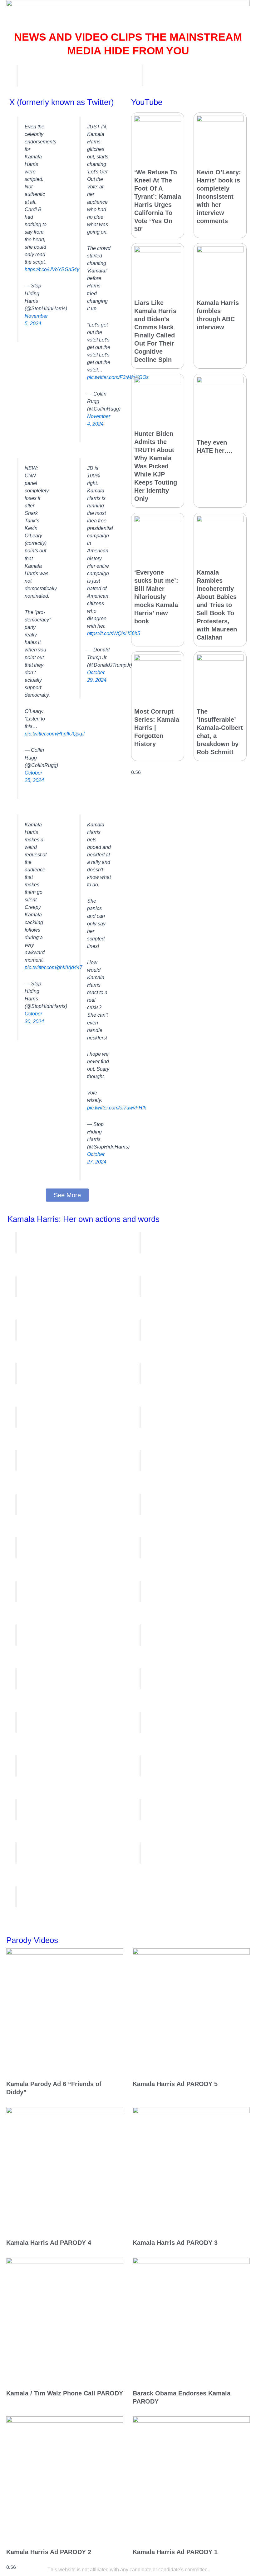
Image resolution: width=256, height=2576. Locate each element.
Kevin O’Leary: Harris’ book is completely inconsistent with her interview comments (219, 197)
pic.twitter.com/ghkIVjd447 (54, 967)
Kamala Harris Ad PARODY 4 (49, 2243)
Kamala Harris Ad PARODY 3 (175, 2243)
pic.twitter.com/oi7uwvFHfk (117, 1108)
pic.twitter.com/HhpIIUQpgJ (55, 734)
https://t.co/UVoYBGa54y (52, 269)
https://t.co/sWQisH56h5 (114, 633)
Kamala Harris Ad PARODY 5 (175, 2084)
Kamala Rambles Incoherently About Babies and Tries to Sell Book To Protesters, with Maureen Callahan (217, 605)
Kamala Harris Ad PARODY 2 (49, 2552)
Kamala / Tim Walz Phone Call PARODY (65, 2393)
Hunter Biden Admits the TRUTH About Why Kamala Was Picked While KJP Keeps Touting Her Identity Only (156, 466)
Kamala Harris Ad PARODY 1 (175, 2552)
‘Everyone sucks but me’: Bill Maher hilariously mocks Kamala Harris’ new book (156, 597)
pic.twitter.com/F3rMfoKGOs (118, 377)
